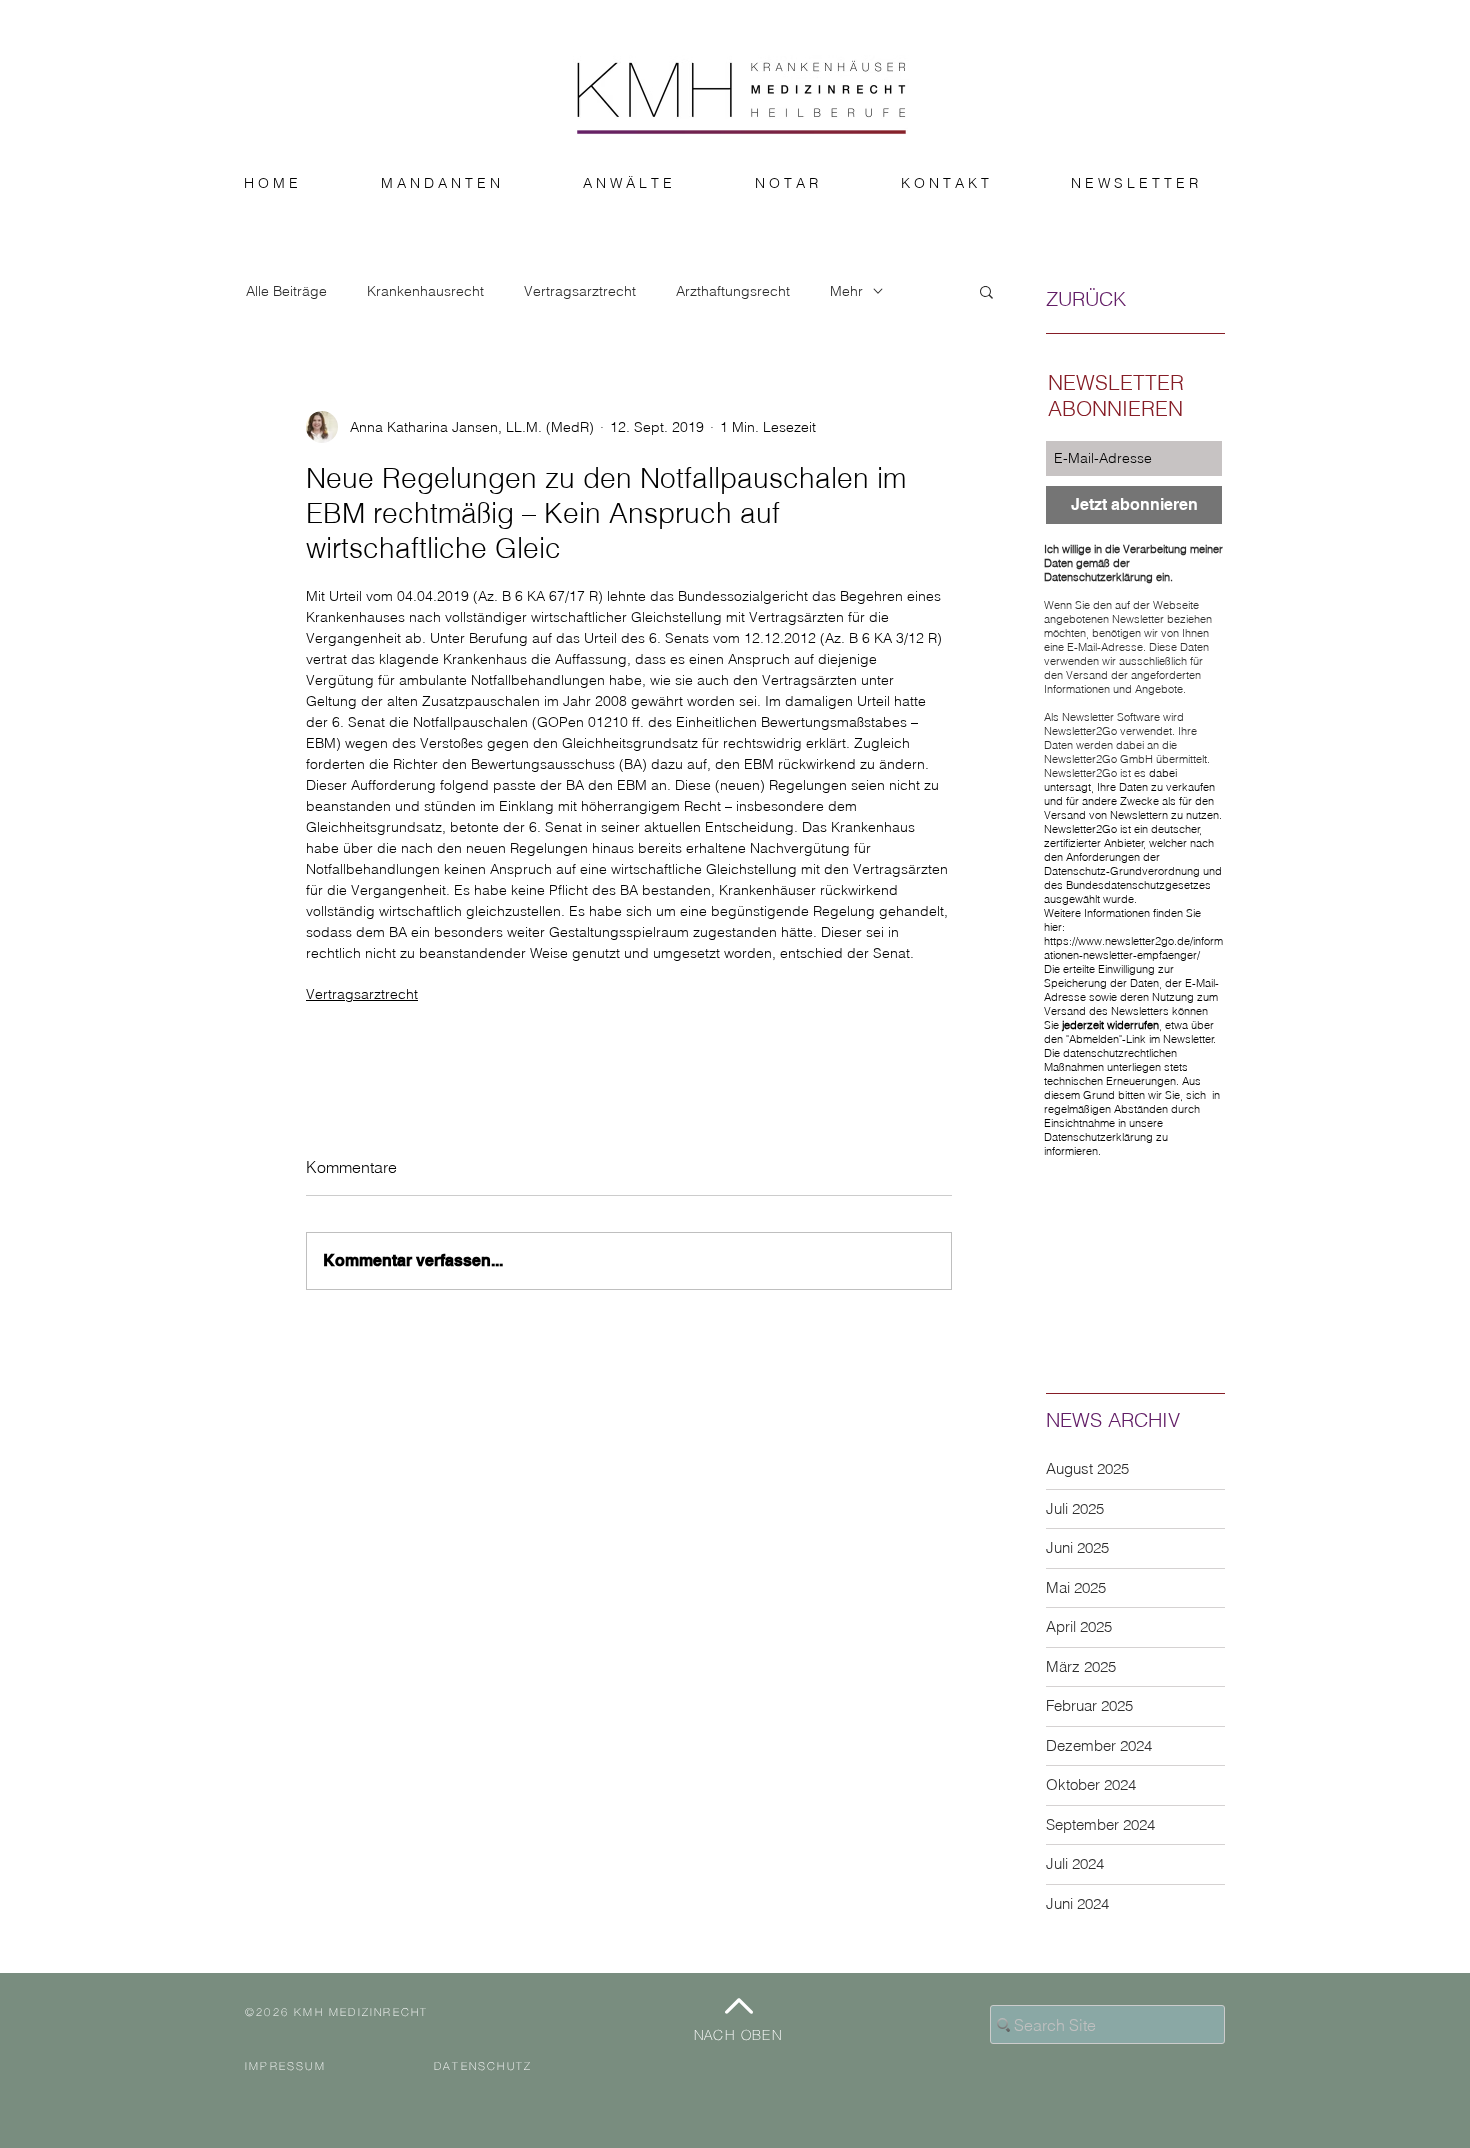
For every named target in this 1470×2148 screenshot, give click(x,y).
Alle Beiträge (286, 291)
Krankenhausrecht (425, 291)
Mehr (846, 291)
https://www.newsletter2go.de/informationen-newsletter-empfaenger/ (1133, 948)
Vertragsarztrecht (580, 291)
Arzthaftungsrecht (733, 291)
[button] (986, 291)
